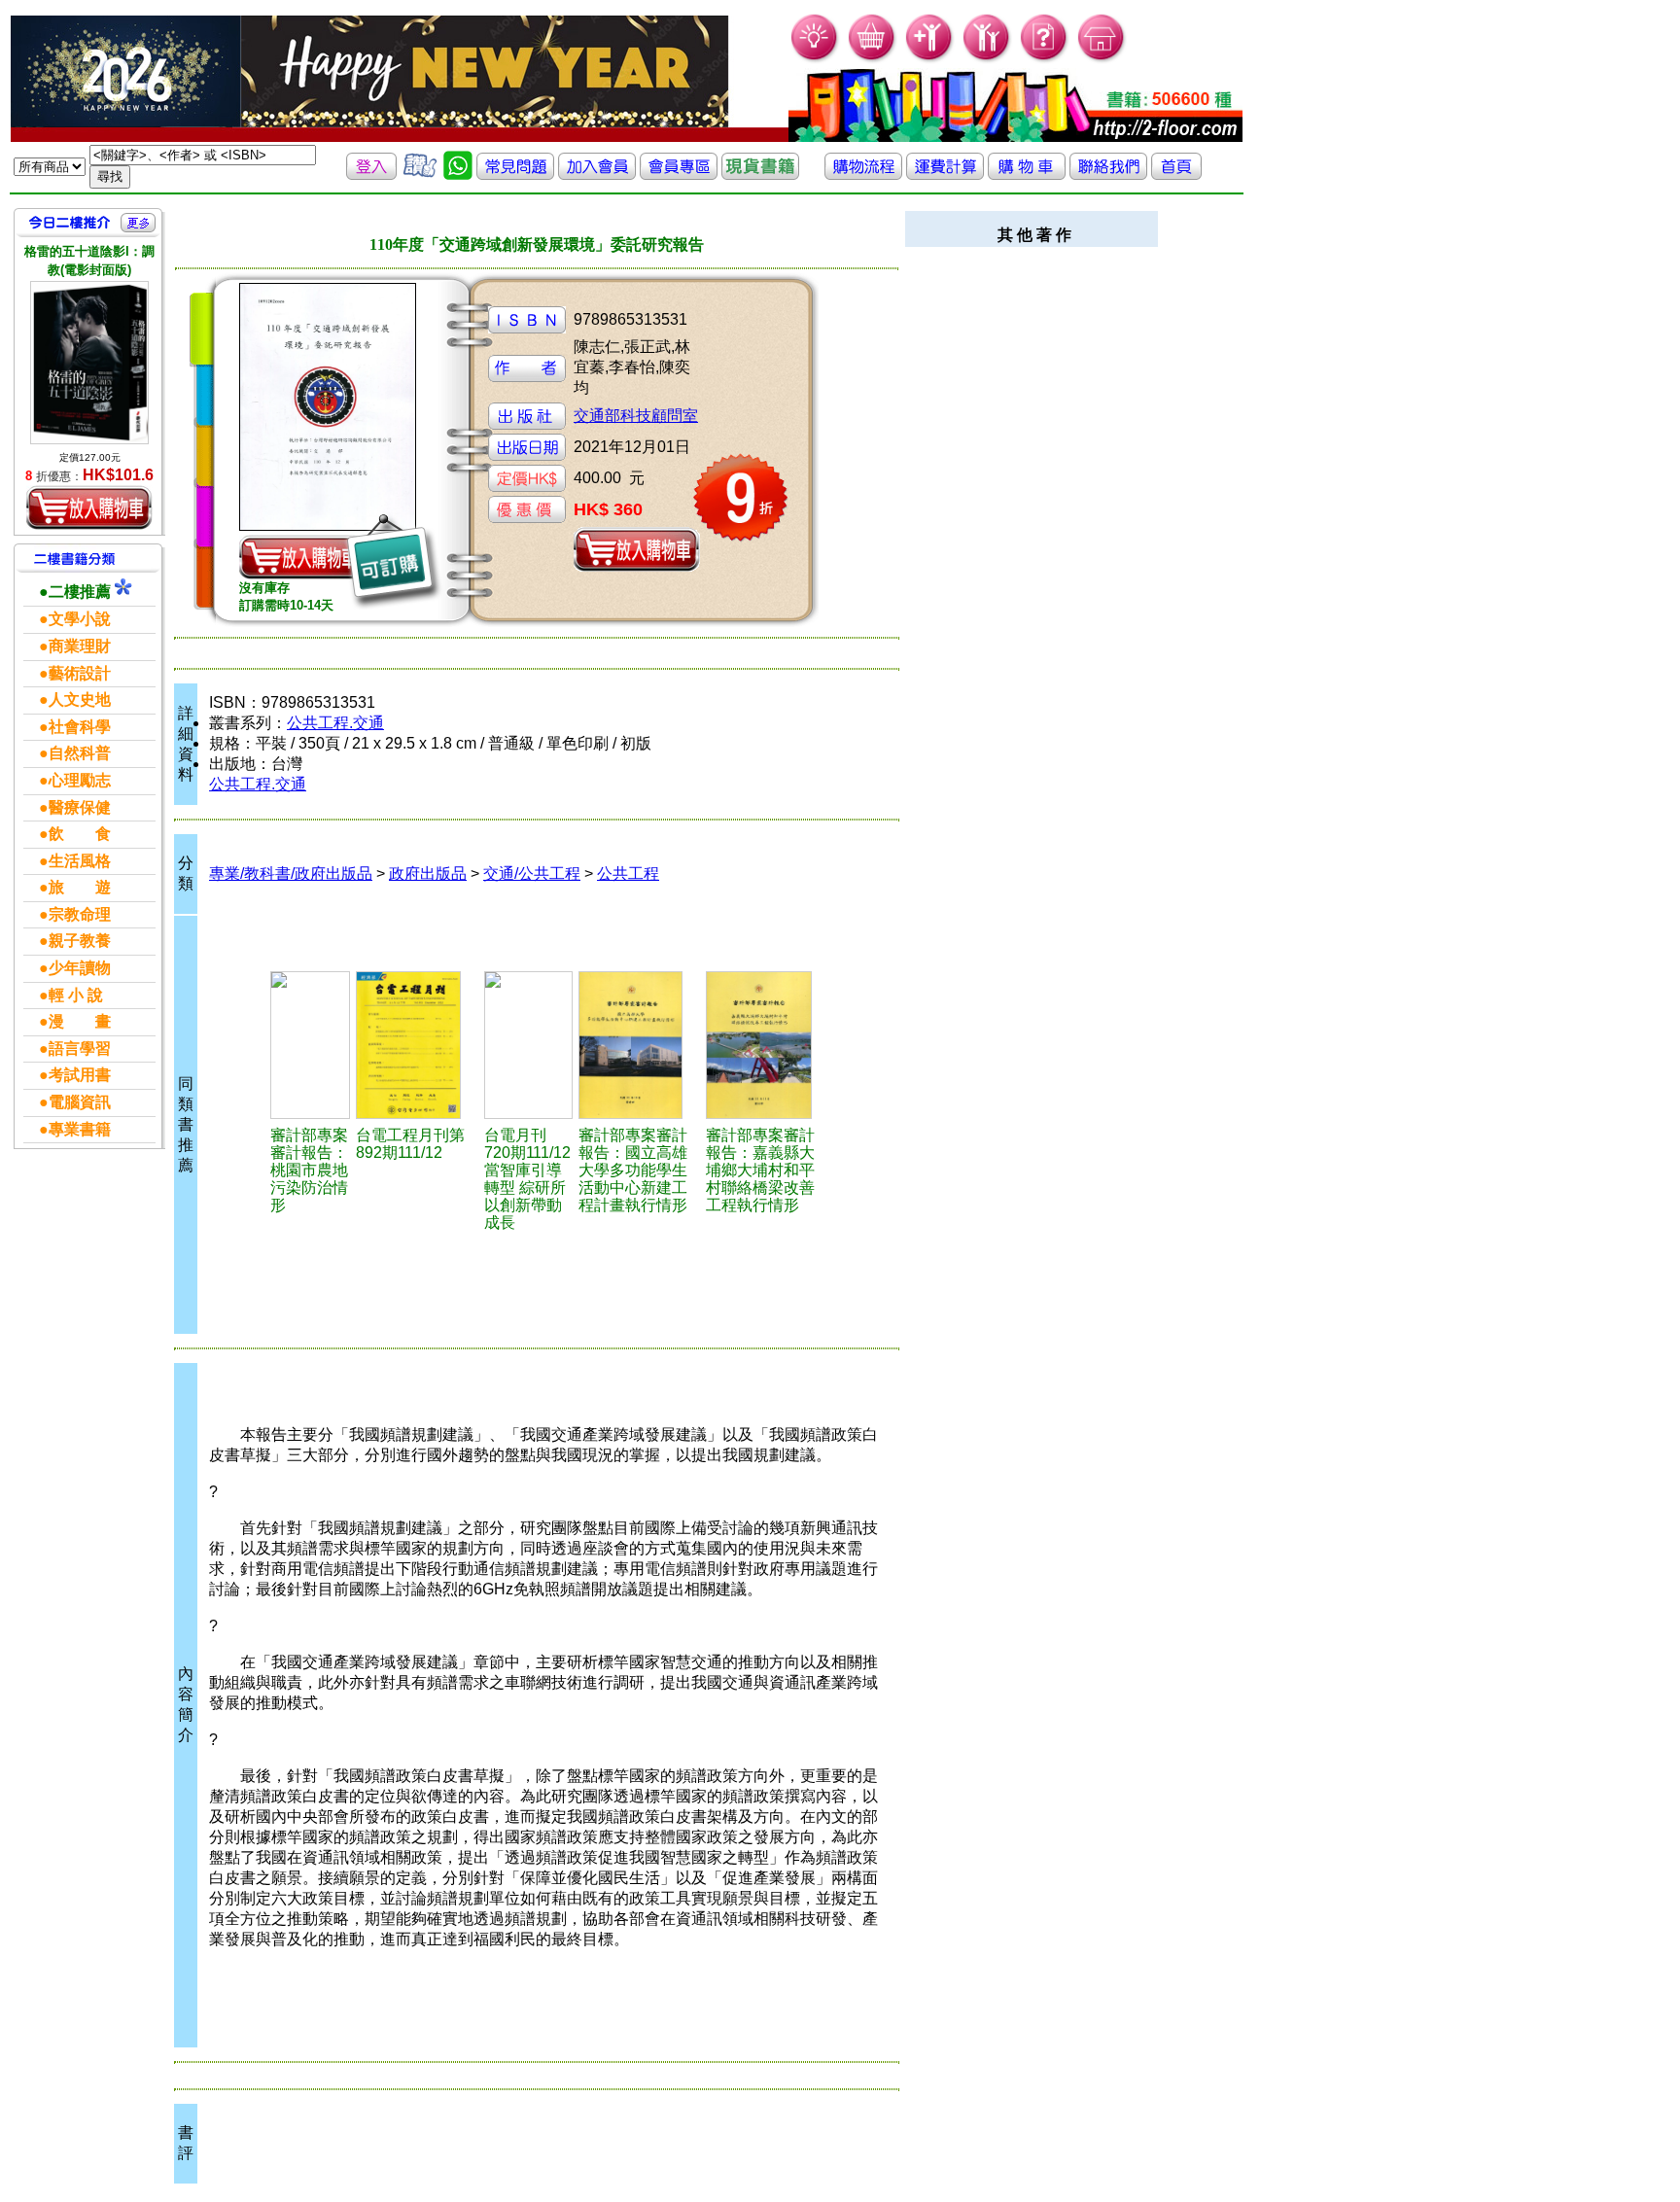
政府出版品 (428, 874)
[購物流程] (863, 175)
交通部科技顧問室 (636, 416)
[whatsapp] (458, 175)
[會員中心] (987, 59)
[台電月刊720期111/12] (528, 1045)
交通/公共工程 (532, 874)
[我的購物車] (873, 59)
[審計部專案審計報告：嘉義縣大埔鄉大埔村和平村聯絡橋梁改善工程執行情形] (767, 1045)
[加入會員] (930, 59)
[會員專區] (679, 175)
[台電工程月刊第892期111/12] (417, 1045)
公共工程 (628, 874)
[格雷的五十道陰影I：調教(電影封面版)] (89, 362)
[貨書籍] (760, 175)
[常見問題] (1045, 59)
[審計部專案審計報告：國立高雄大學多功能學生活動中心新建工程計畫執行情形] (640, 1045)
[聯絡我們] (1108, 175)
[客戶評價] (420, 175)
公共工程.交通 (335, 723)
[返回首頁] (1176, 175)
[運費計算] (945, 175)
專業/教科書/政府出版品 (291, 874)
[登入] (371, 175)
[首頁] (1102, 59)
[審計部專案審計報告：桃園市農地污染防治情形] (311, 1045)
